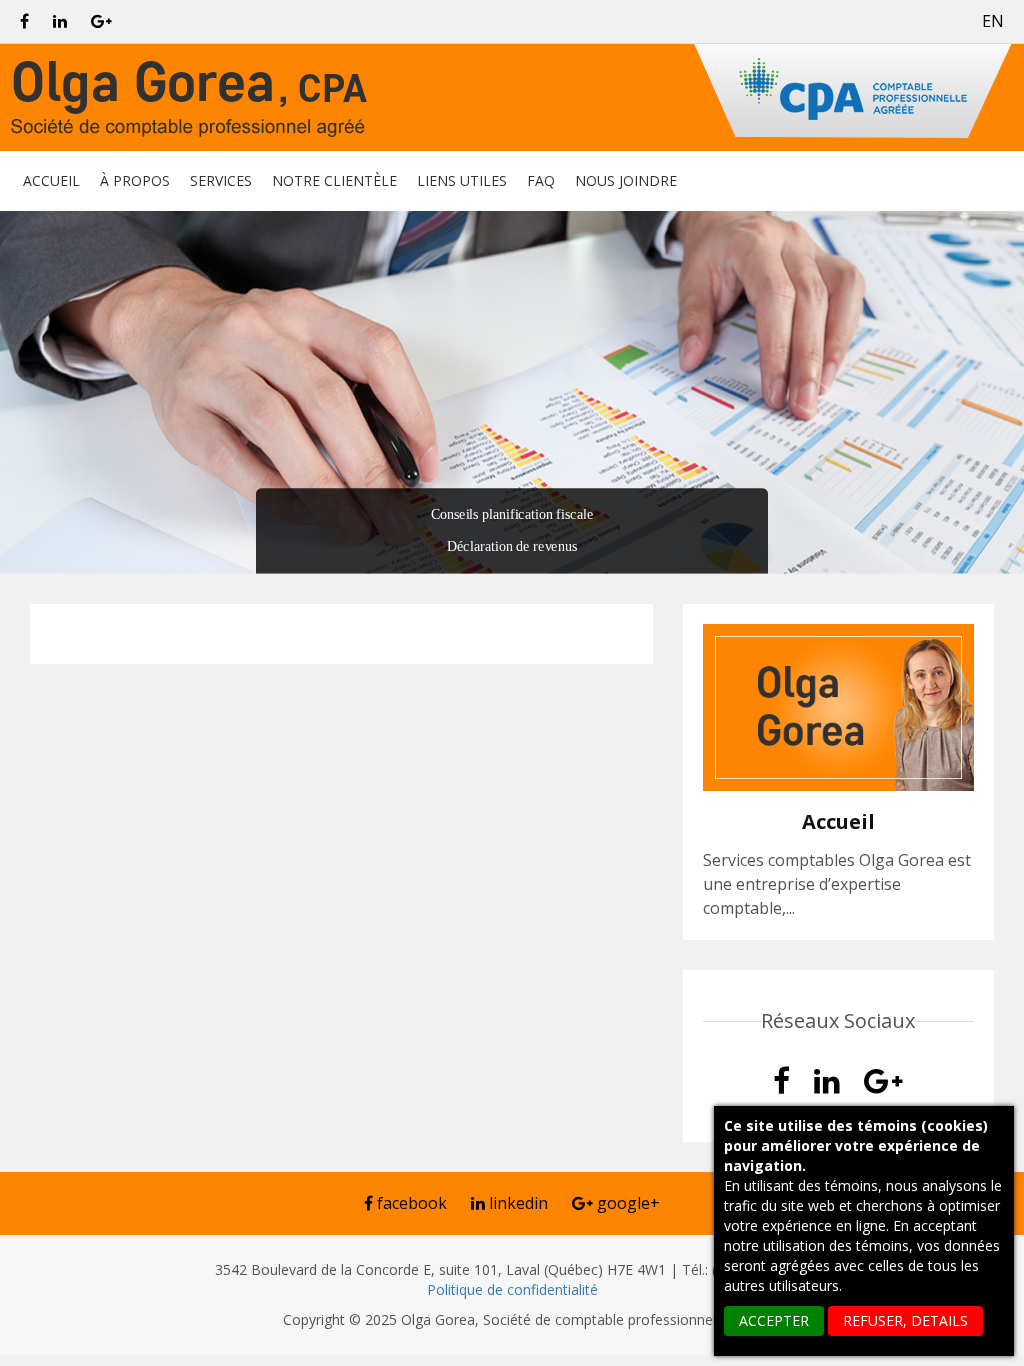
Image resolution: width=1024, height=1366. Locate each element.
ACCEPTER (774, 1320)
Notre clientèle (334, 183)
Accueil (51, 183)
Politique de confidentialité (512, 1289)
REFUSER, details (905, 1320)
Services (221, 183)
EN (993, 21)
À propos (135, 183)
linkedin (516, 1203)
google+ (626, 1203)
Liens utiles (462, 183)
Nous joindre (626, 183)
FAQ (541, 183)
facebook (410, 1203)
